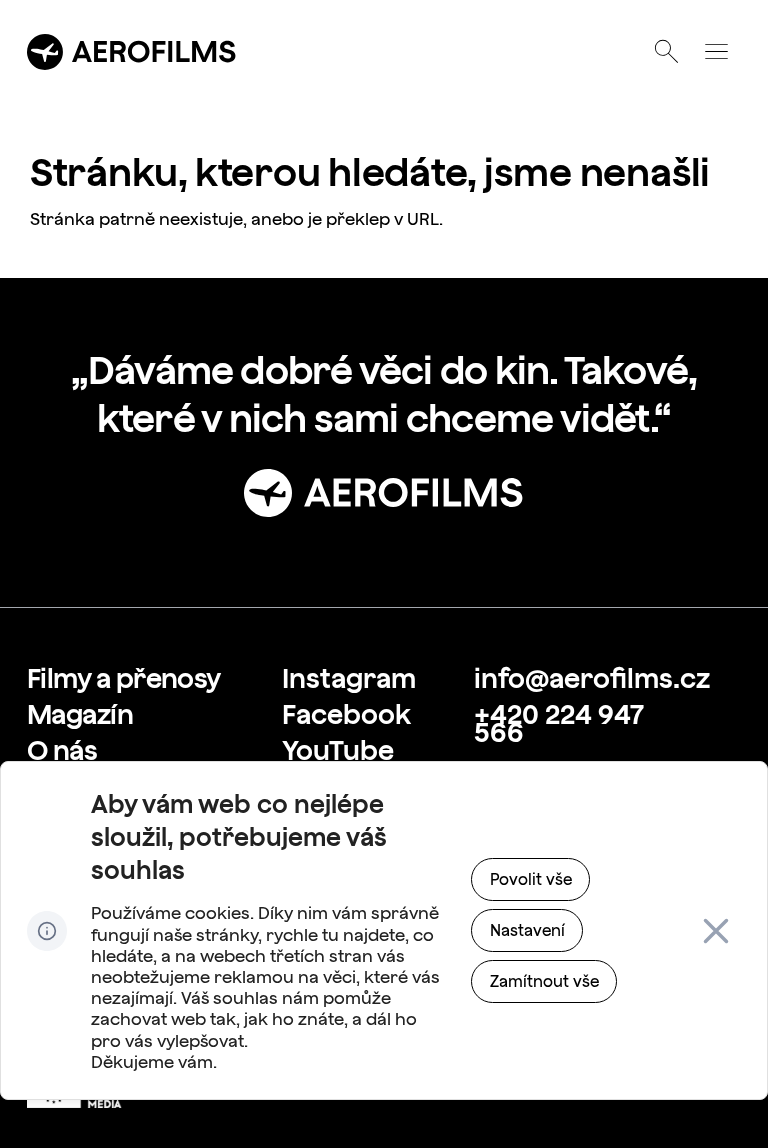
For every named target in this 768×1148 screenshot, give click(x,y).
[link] (124, 678)
